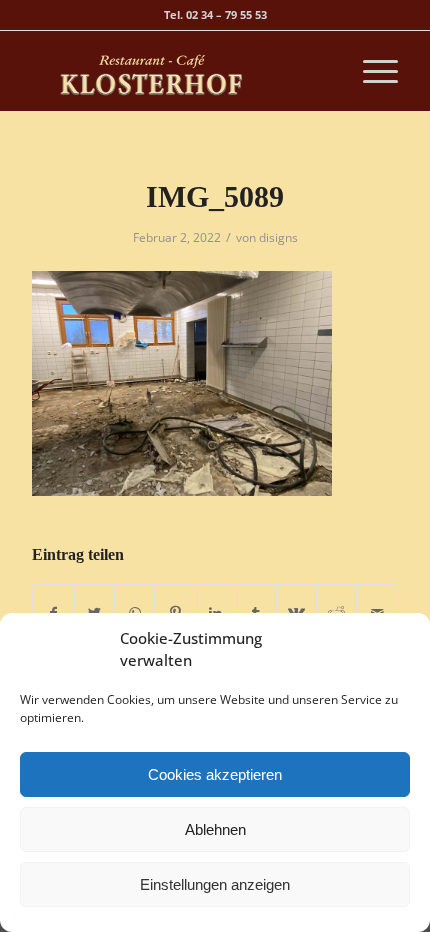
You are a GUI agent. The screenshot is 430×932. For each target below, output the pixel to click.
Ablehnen (215, 829)
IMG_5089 (215, 196)
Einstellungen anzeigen (215, 884)
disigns (278, 237)
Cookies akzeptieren (215, 774)
